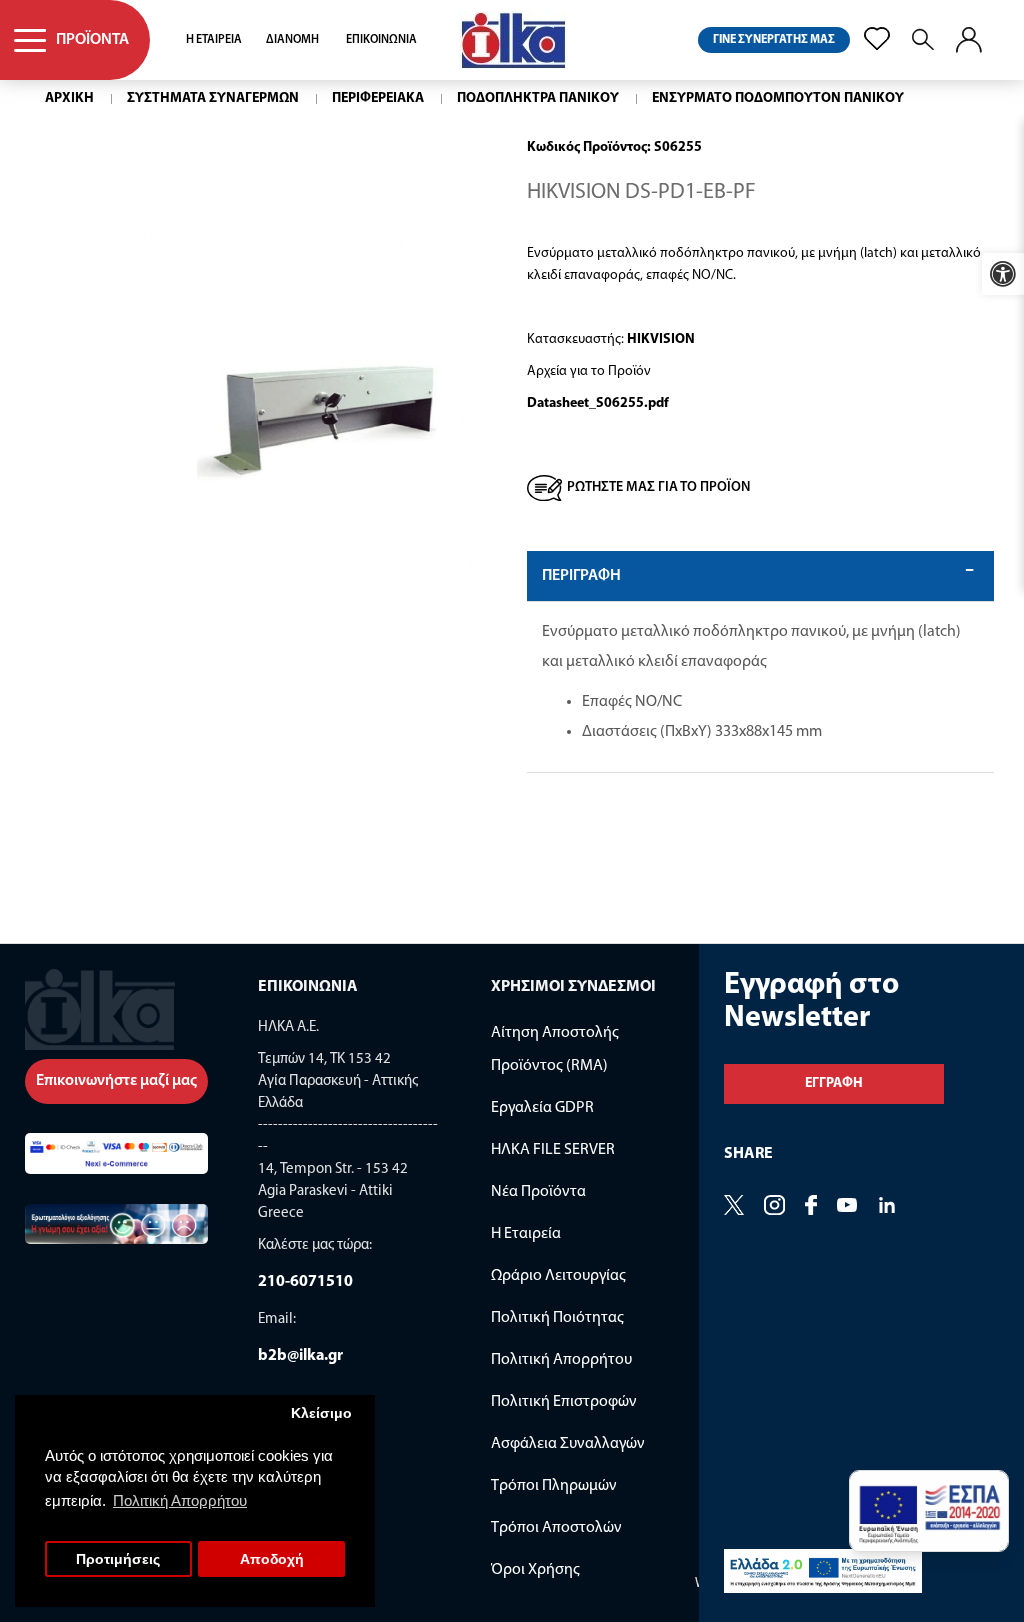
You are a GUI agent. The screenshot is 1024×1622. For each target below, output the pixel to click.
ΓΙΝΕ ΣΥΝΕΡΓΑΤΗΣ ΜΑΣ (774, 40)
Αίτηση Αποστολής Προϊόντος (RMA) (555, 1049)
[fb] (811, 1207)
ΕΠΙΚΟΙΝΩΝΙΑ (381, 40)
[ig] (774, 1207)
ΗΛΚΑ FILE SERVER (553, 1150)
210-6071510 (305, 1282)
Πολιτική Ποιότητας (557, 1318)
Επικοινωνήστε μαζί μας (116, 1081)
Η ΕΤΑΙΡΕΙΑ (214, 40)
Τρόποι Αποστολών (556, 1528)
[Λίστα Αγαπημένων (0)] (877, 39)
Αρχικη (69, 98)
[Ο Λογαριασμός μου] (969, 40)
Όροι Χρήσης (535, 1570)
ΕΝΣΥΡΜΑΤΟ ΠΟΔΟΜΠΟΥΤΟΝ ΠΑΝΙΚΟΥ (778, 98)
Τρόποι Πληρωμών (554, 1486)
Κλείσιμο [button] (321, 1413)
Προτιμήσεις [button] (118, 1559)
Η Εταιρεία (526, 1234)
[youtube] (847, 1207)
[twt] (734, 1207)
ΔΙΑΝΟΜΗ (292, 40)
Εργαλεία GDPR (542, 1108)
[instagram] (887, 1207)
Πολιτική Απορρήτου (561, 1360)
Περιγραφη (581, 576)
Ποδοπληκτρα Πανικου (538, 98)
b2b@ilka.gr (300, 1356)
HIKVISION (661, 339)
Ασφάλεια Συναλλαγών (568, 1444)
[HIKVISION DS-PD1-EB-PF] (314, 401)
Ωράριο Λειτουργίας (558, 1276)
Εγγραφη (834, 1083)
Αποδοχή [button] (272, 1559)
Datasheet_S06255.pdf (598, 403)
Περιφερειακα (378, 98)
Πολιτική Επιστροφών (564, 1402)
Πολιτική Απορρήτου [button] (180, 1500)
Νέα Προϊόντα (538, 1192)
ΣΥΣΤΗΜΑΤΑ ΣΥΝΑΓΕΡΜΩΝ (213, 98)
